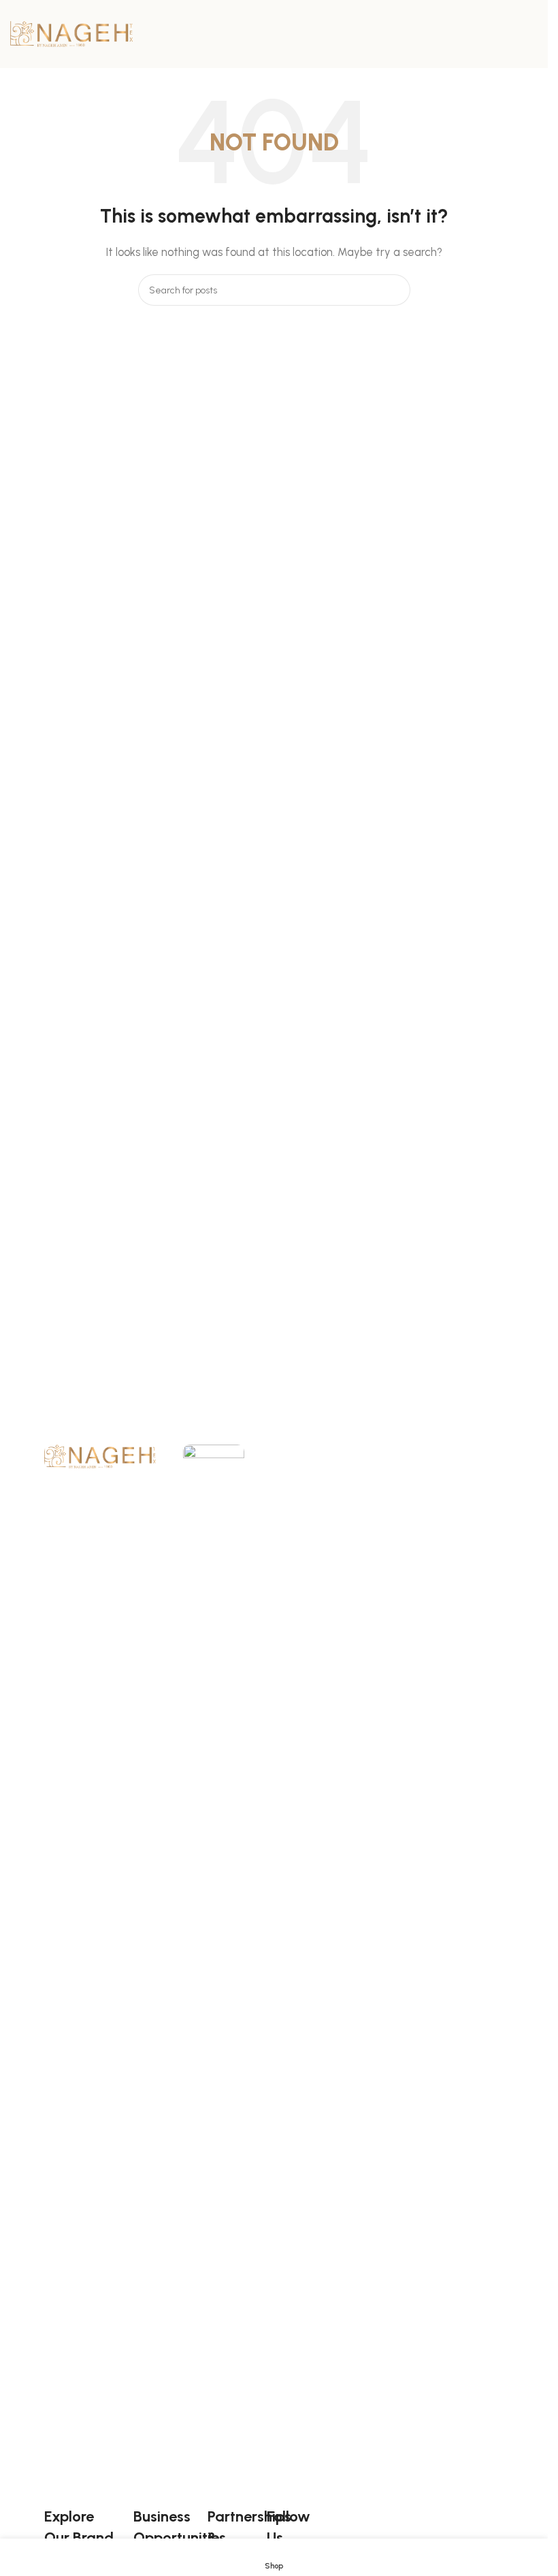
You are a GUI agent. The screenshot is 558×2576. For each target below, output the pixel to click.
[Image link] (100, 1455)
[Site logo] (71, 33)
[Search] (395, 290)
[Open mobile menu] (532, 34)
